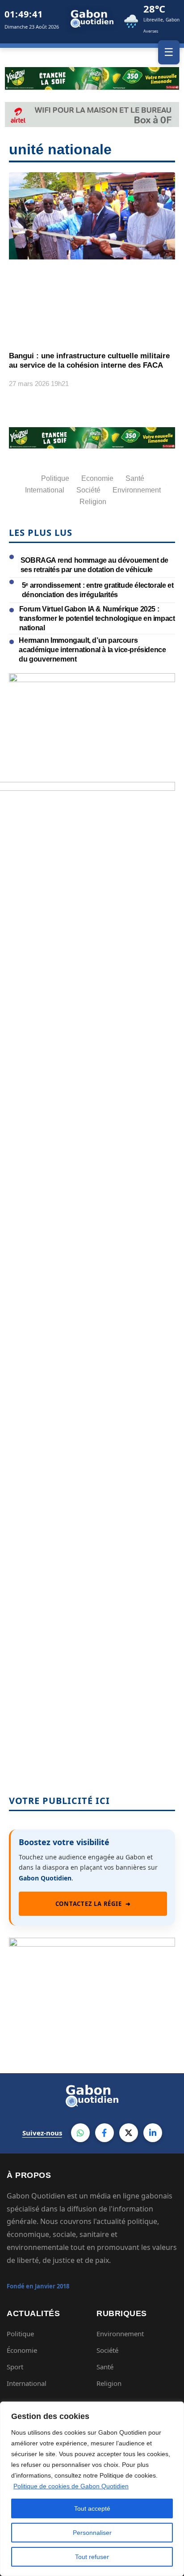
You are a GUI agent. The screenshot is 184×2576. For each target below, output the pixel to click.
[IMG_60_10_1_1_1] (92, 679)
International (27, 2383)
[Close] (175, 2409)
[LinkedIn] (153, 2133)
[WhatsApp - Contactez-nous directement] (80, 2133)
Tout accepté (92, 2508)
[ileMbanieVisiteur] (92, 1944)
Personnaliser (92, 2533)
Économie (22, 2350)
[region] (92, 2489)
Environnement (120, 2334)
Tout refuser (92, 2557)
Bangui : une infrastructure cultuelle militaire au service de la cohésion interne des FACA (89, 360)
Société (107, 2350)
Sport (15, 2367)
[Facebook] (105, 2133)
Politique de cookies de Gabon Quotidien (71, 2486)
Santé (105, 2367)
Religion (109, 2383)
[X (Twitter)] (129, 2133)
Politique (20, 2334)
